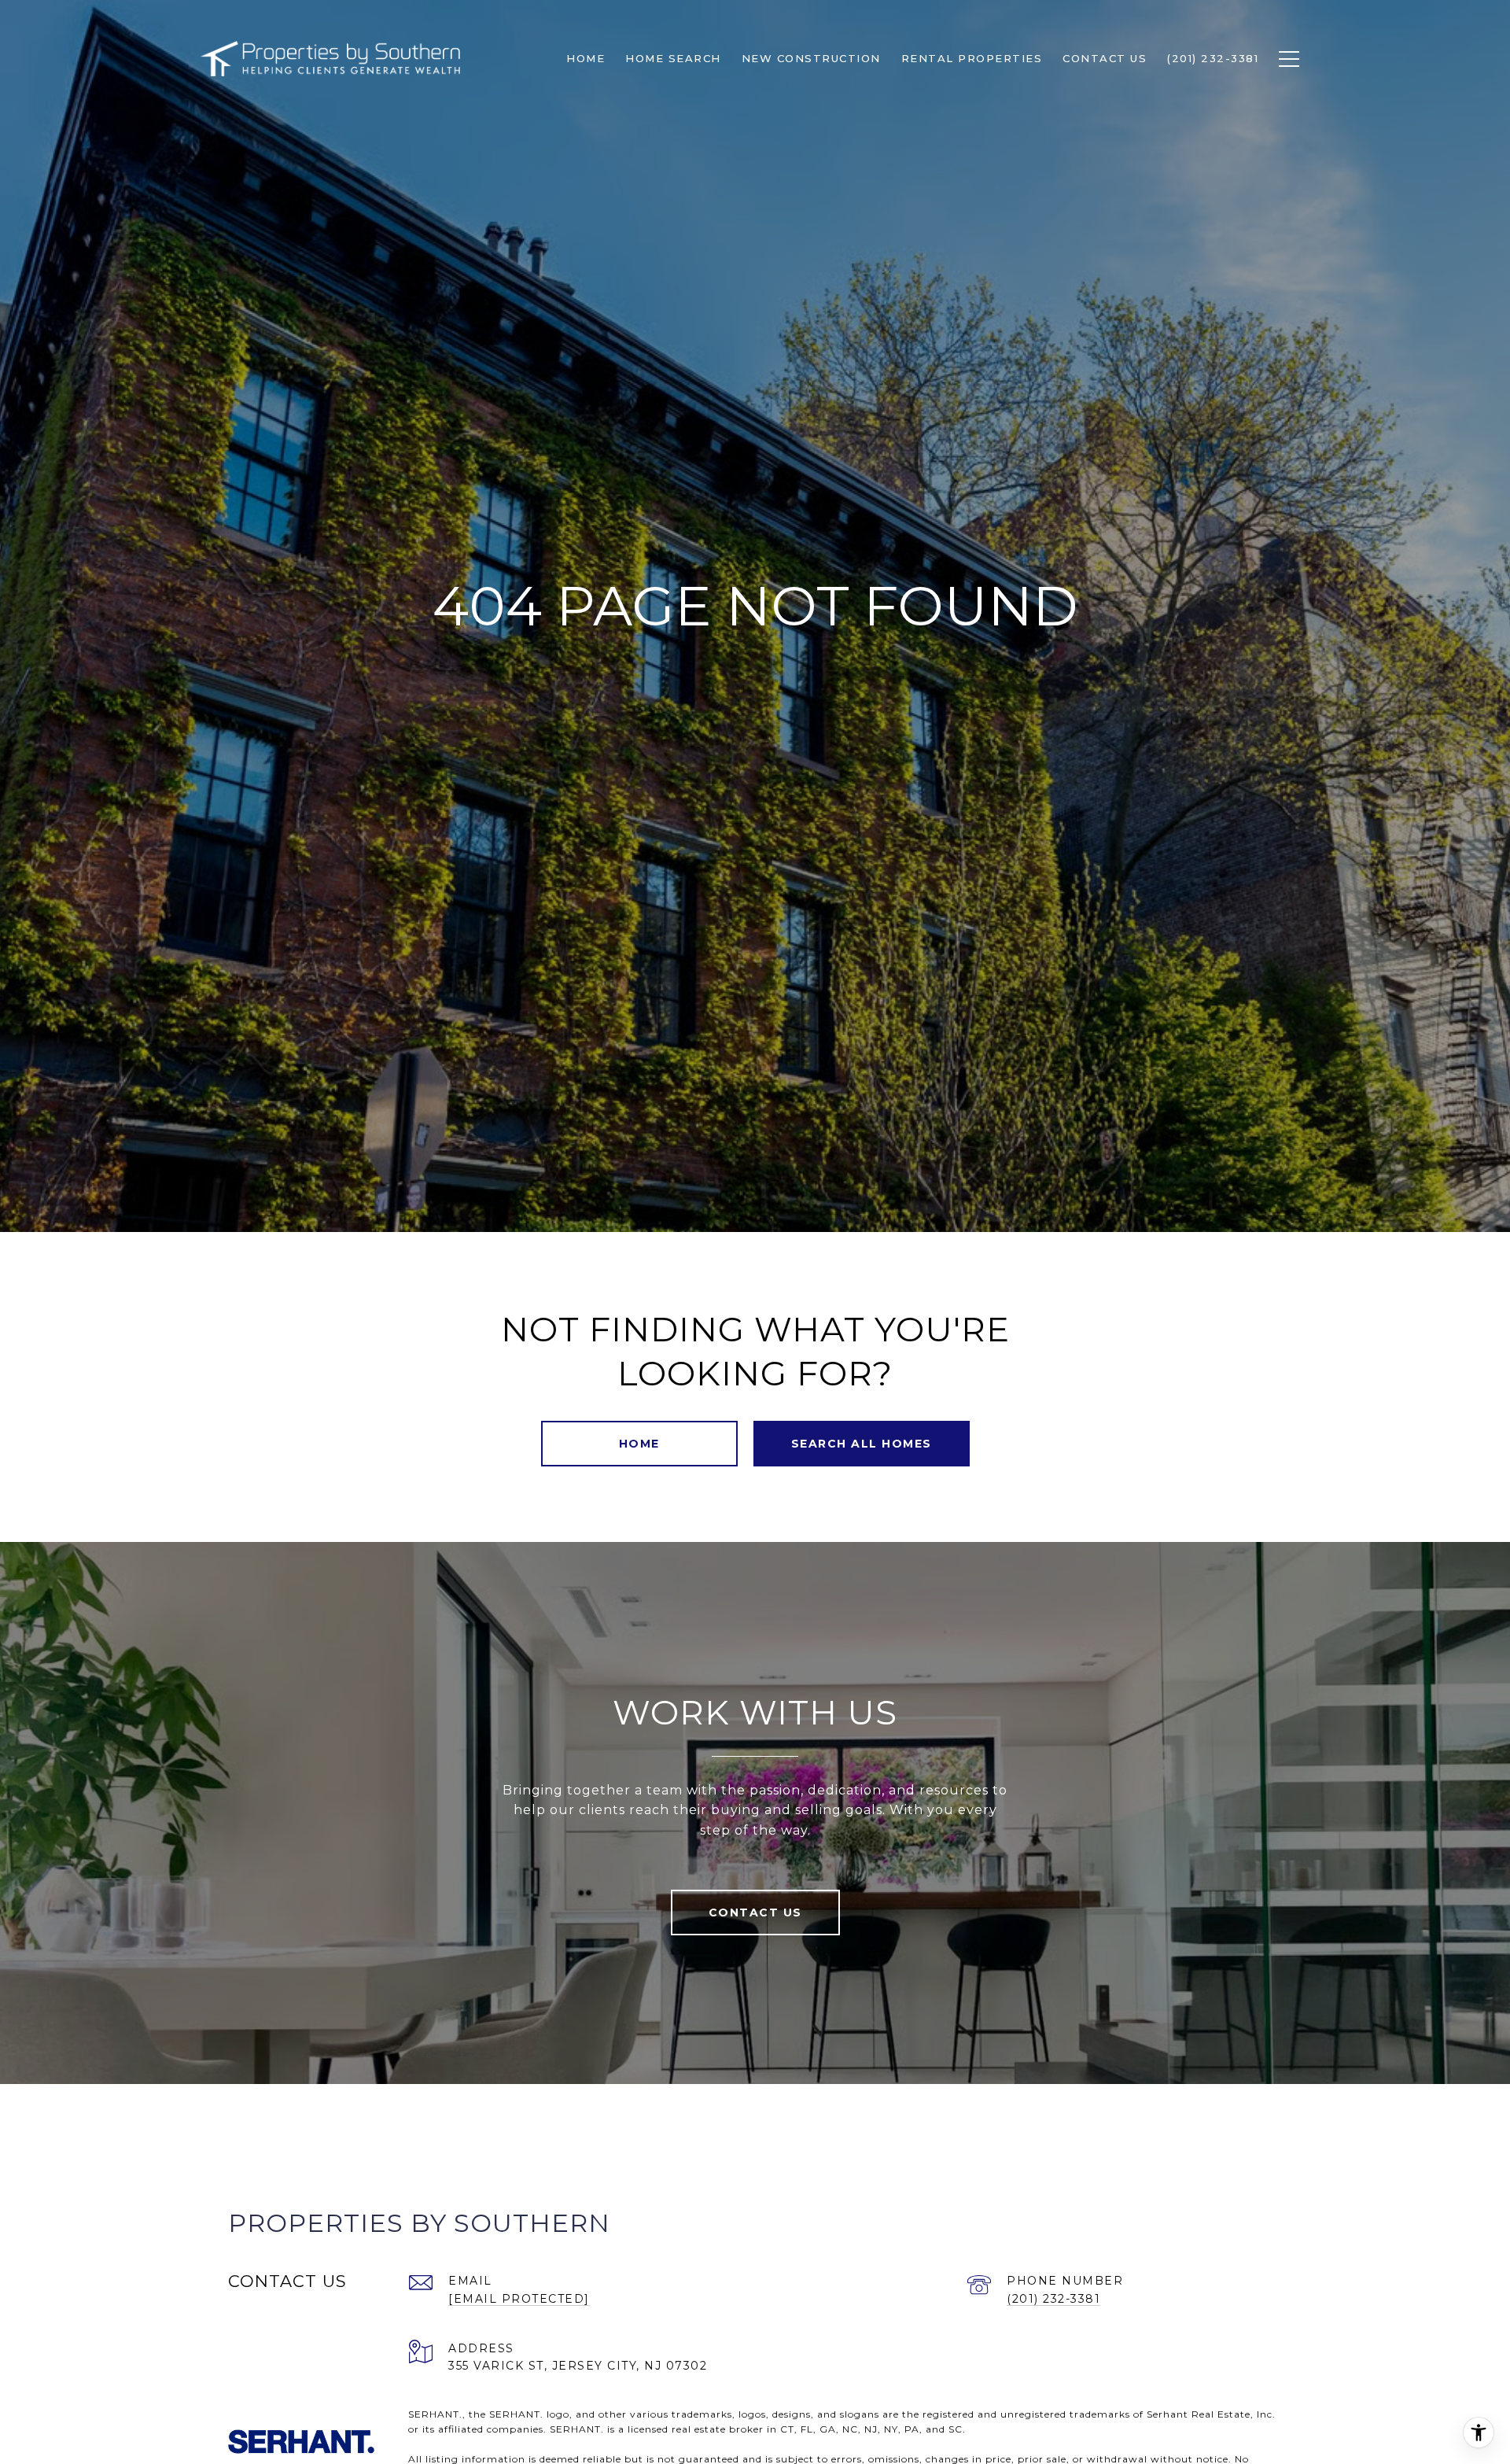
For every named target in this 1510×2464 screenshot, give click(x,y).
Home (639, 1444)
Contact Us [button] (755, 1913)
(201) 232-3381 (1053, 2299)
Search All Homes (862, 1444)
